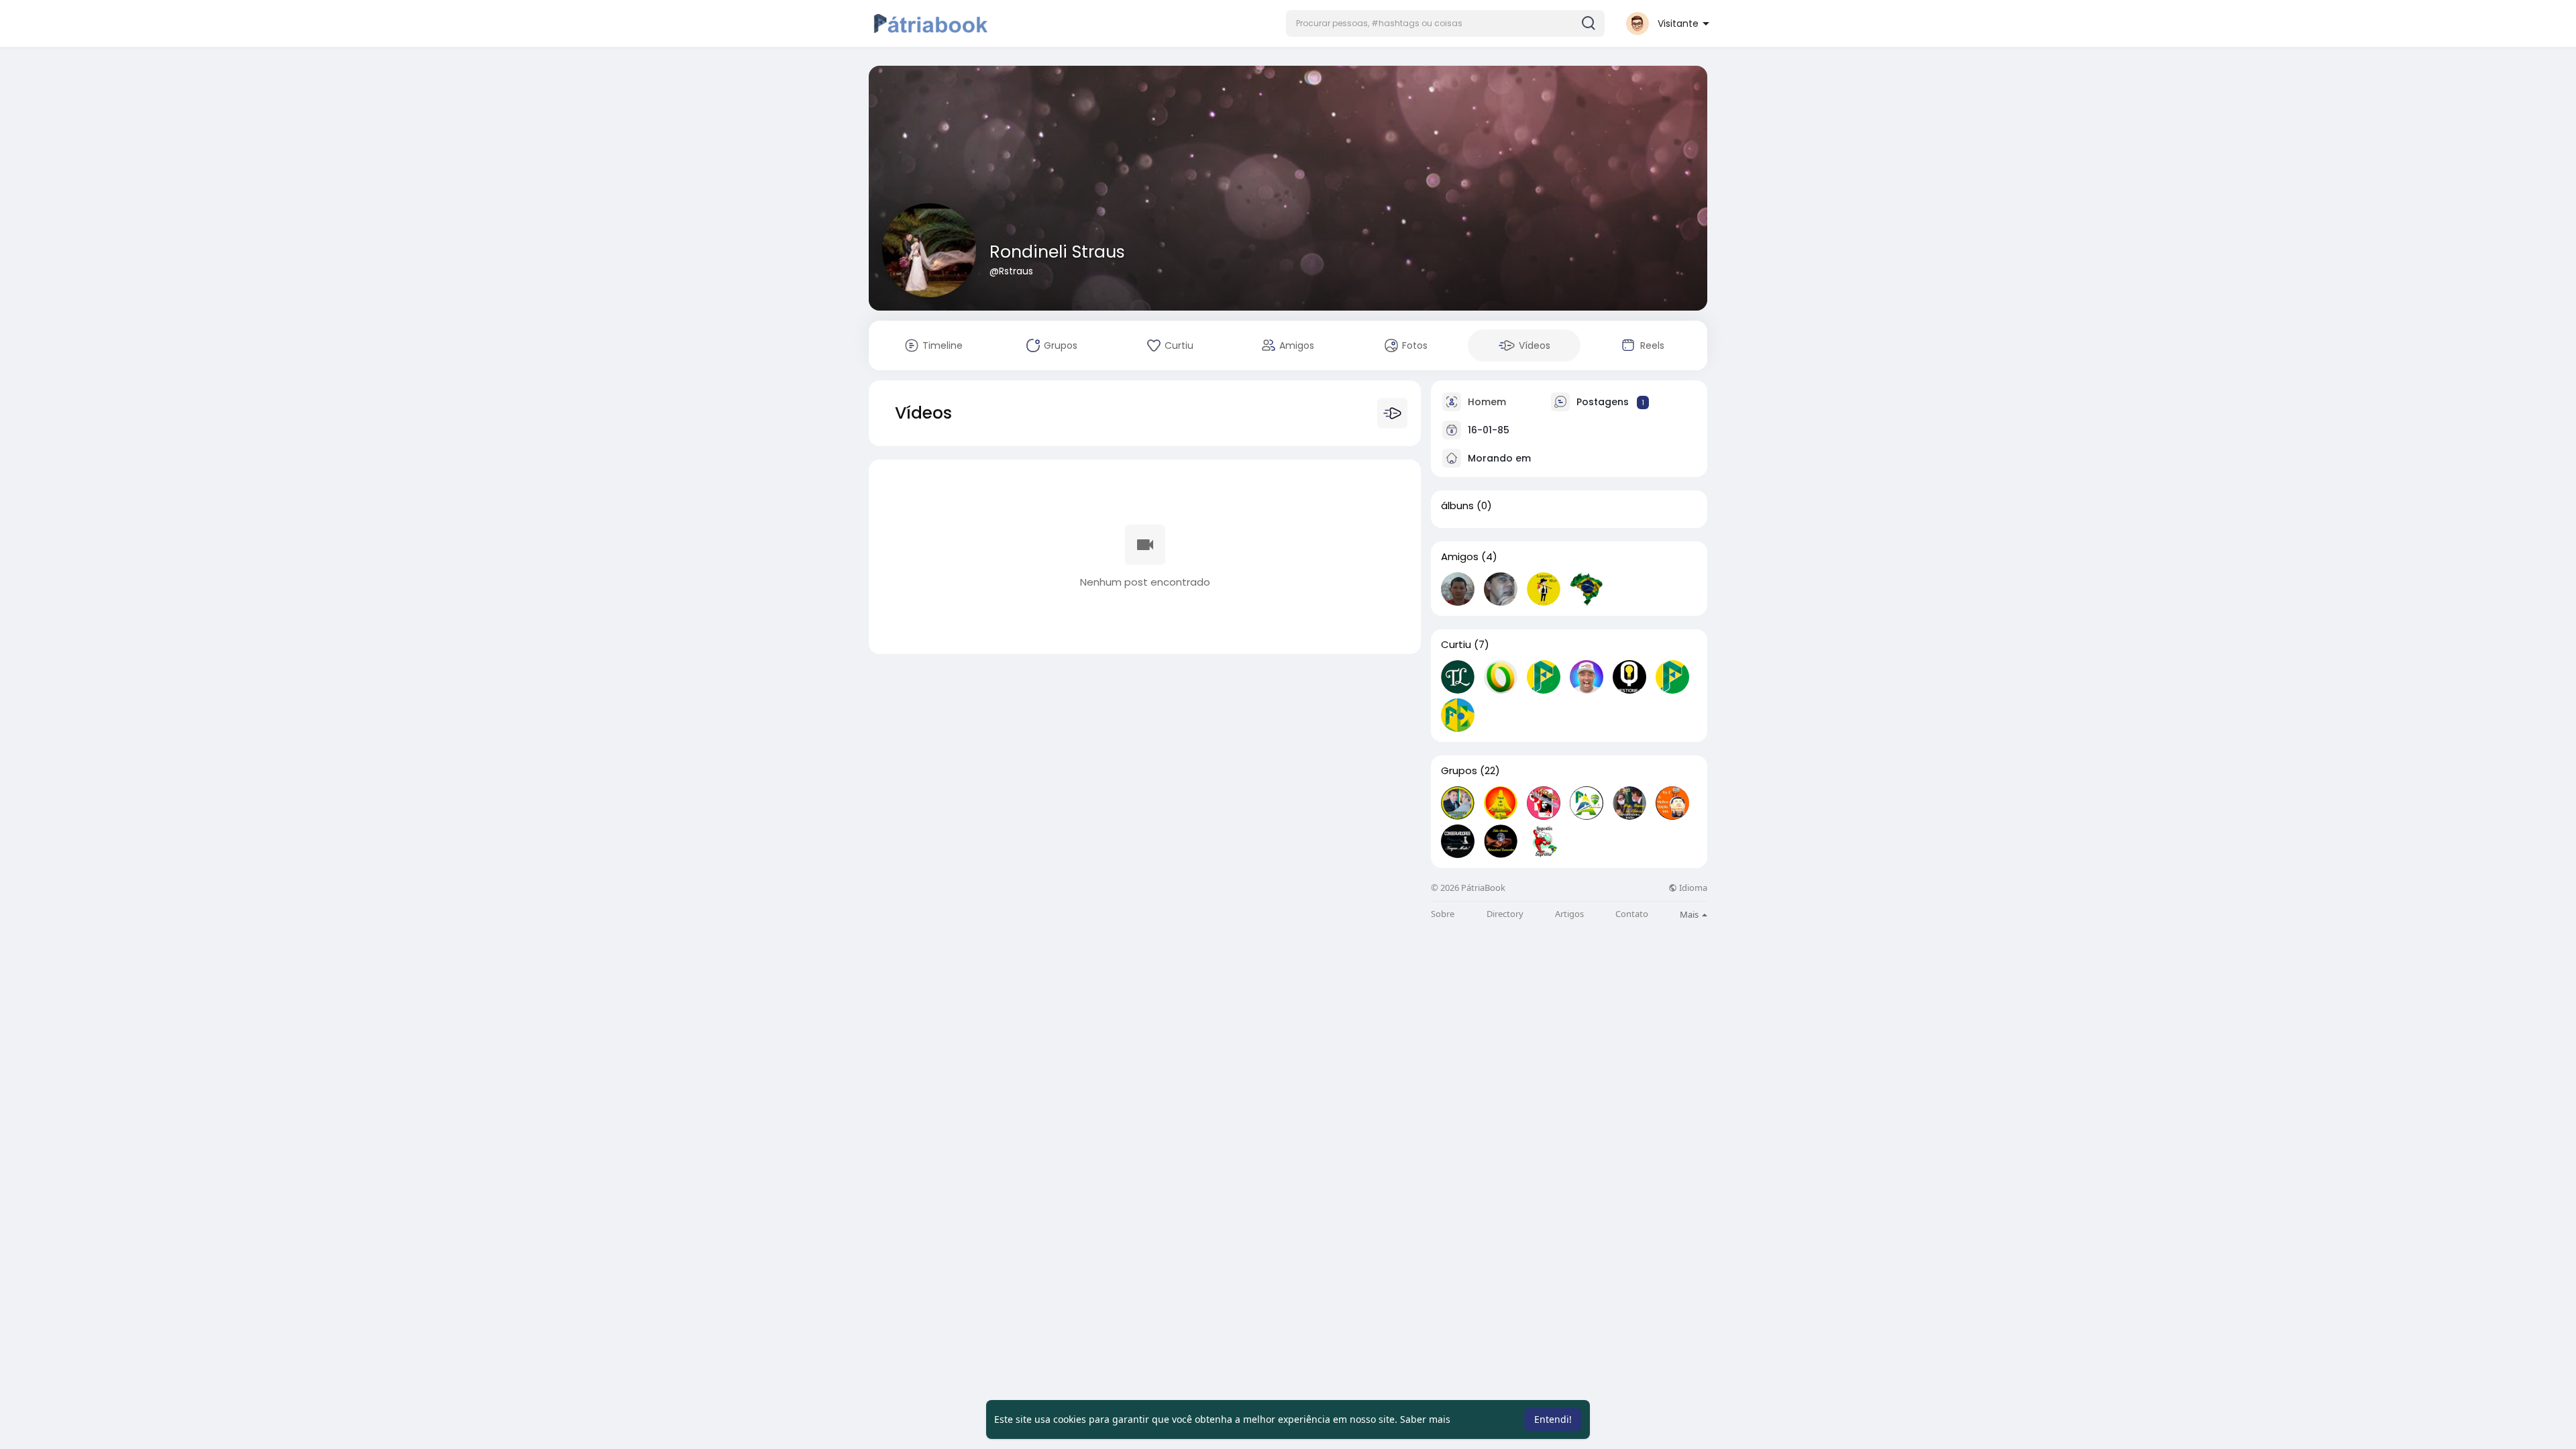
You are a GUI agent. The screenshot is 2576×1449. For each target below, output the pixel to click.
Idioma (1692, 888)
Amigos (1460, 557)
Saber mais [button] (1425, 1419)
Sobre (1443, 914)
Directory (1505, 914)
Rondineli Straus (1057, 252)
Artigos (1569, 914)
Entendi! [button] (1553, 1419)
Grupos (1459, 771)
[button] (1445, 23)
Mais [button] (1690, 914)
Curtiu (1456, 645)
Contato (1632, 914)
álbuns (1457, 506)
